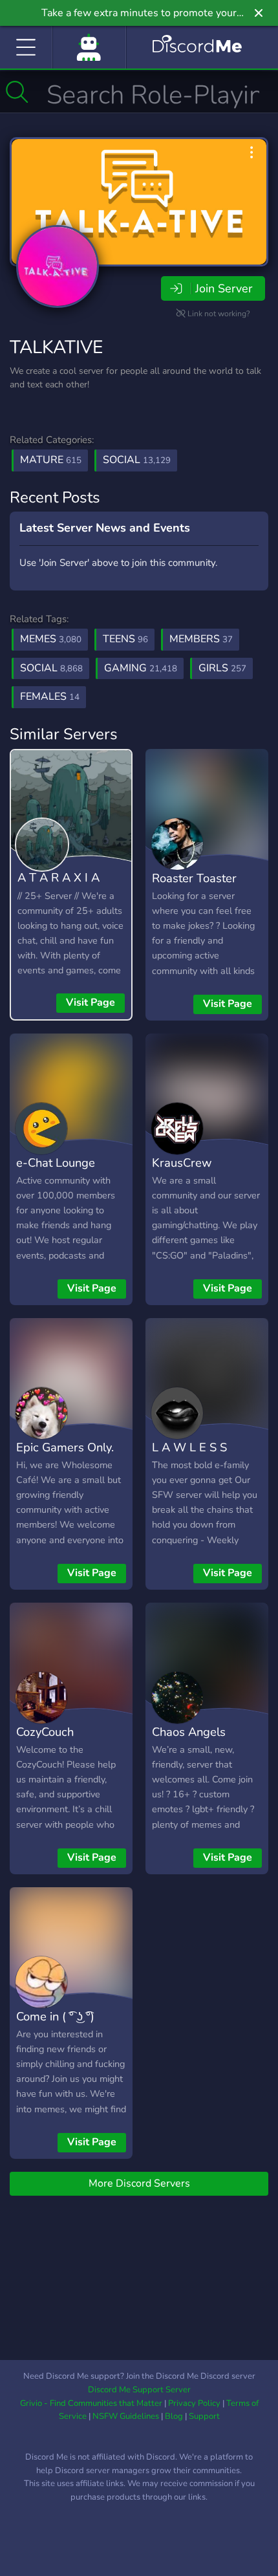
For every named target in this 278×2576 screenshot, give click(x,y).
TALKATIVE (56, 347)
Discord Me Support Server (139, 2390)
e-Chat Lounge (56, 1163)
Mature (51, 460)
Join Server (224, 288)
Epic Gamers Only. (65, 1447)
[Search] (17, 92)
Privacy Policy (194, 2403)
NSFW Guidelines (126, 2416)
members (201, 639)
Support (204, 2416)
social (51, 668)
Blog (174, 2416)
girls (222, 668)
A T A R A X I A (59, 877)
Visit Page (91, 1002)
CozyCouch (45, 1732)
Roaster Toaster (194, 878)
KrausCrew (182, 1163)
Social (137, 460)
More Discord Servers (139, 2183)
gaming (141, 668)
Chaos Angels (189, 1732)
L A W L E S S (189, 1447)
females (50, 697)
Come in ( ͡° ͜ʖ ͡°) (55, 2016)
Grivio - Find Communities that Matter (91, 2403)
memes (51, 639)
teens (125, 639)
